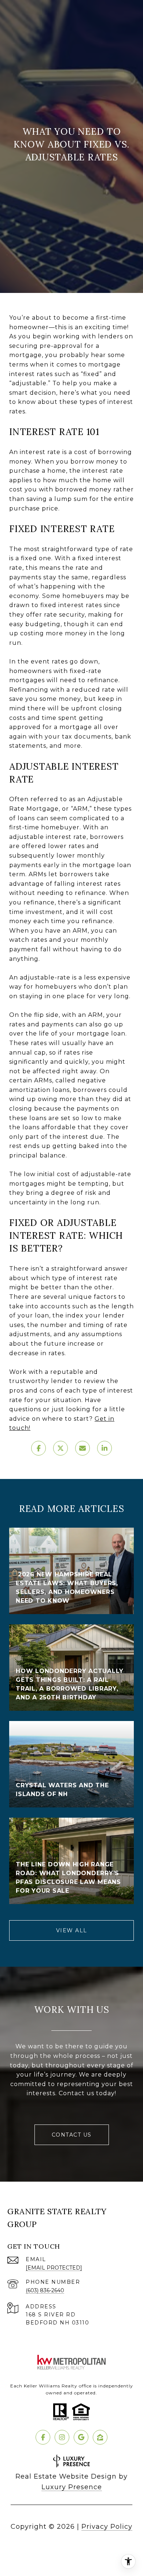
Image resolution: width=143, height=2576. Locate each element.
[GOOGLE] (81, 2437)
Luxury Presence (72, 2487)
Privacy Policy (107, 2527)
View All (72, 1930)
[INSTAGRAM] (62, 2437)
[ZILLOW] (100, 2437)
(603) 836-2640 (45, 2290)
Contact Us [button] (72, 2135)
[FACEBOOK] (43, 2437)
